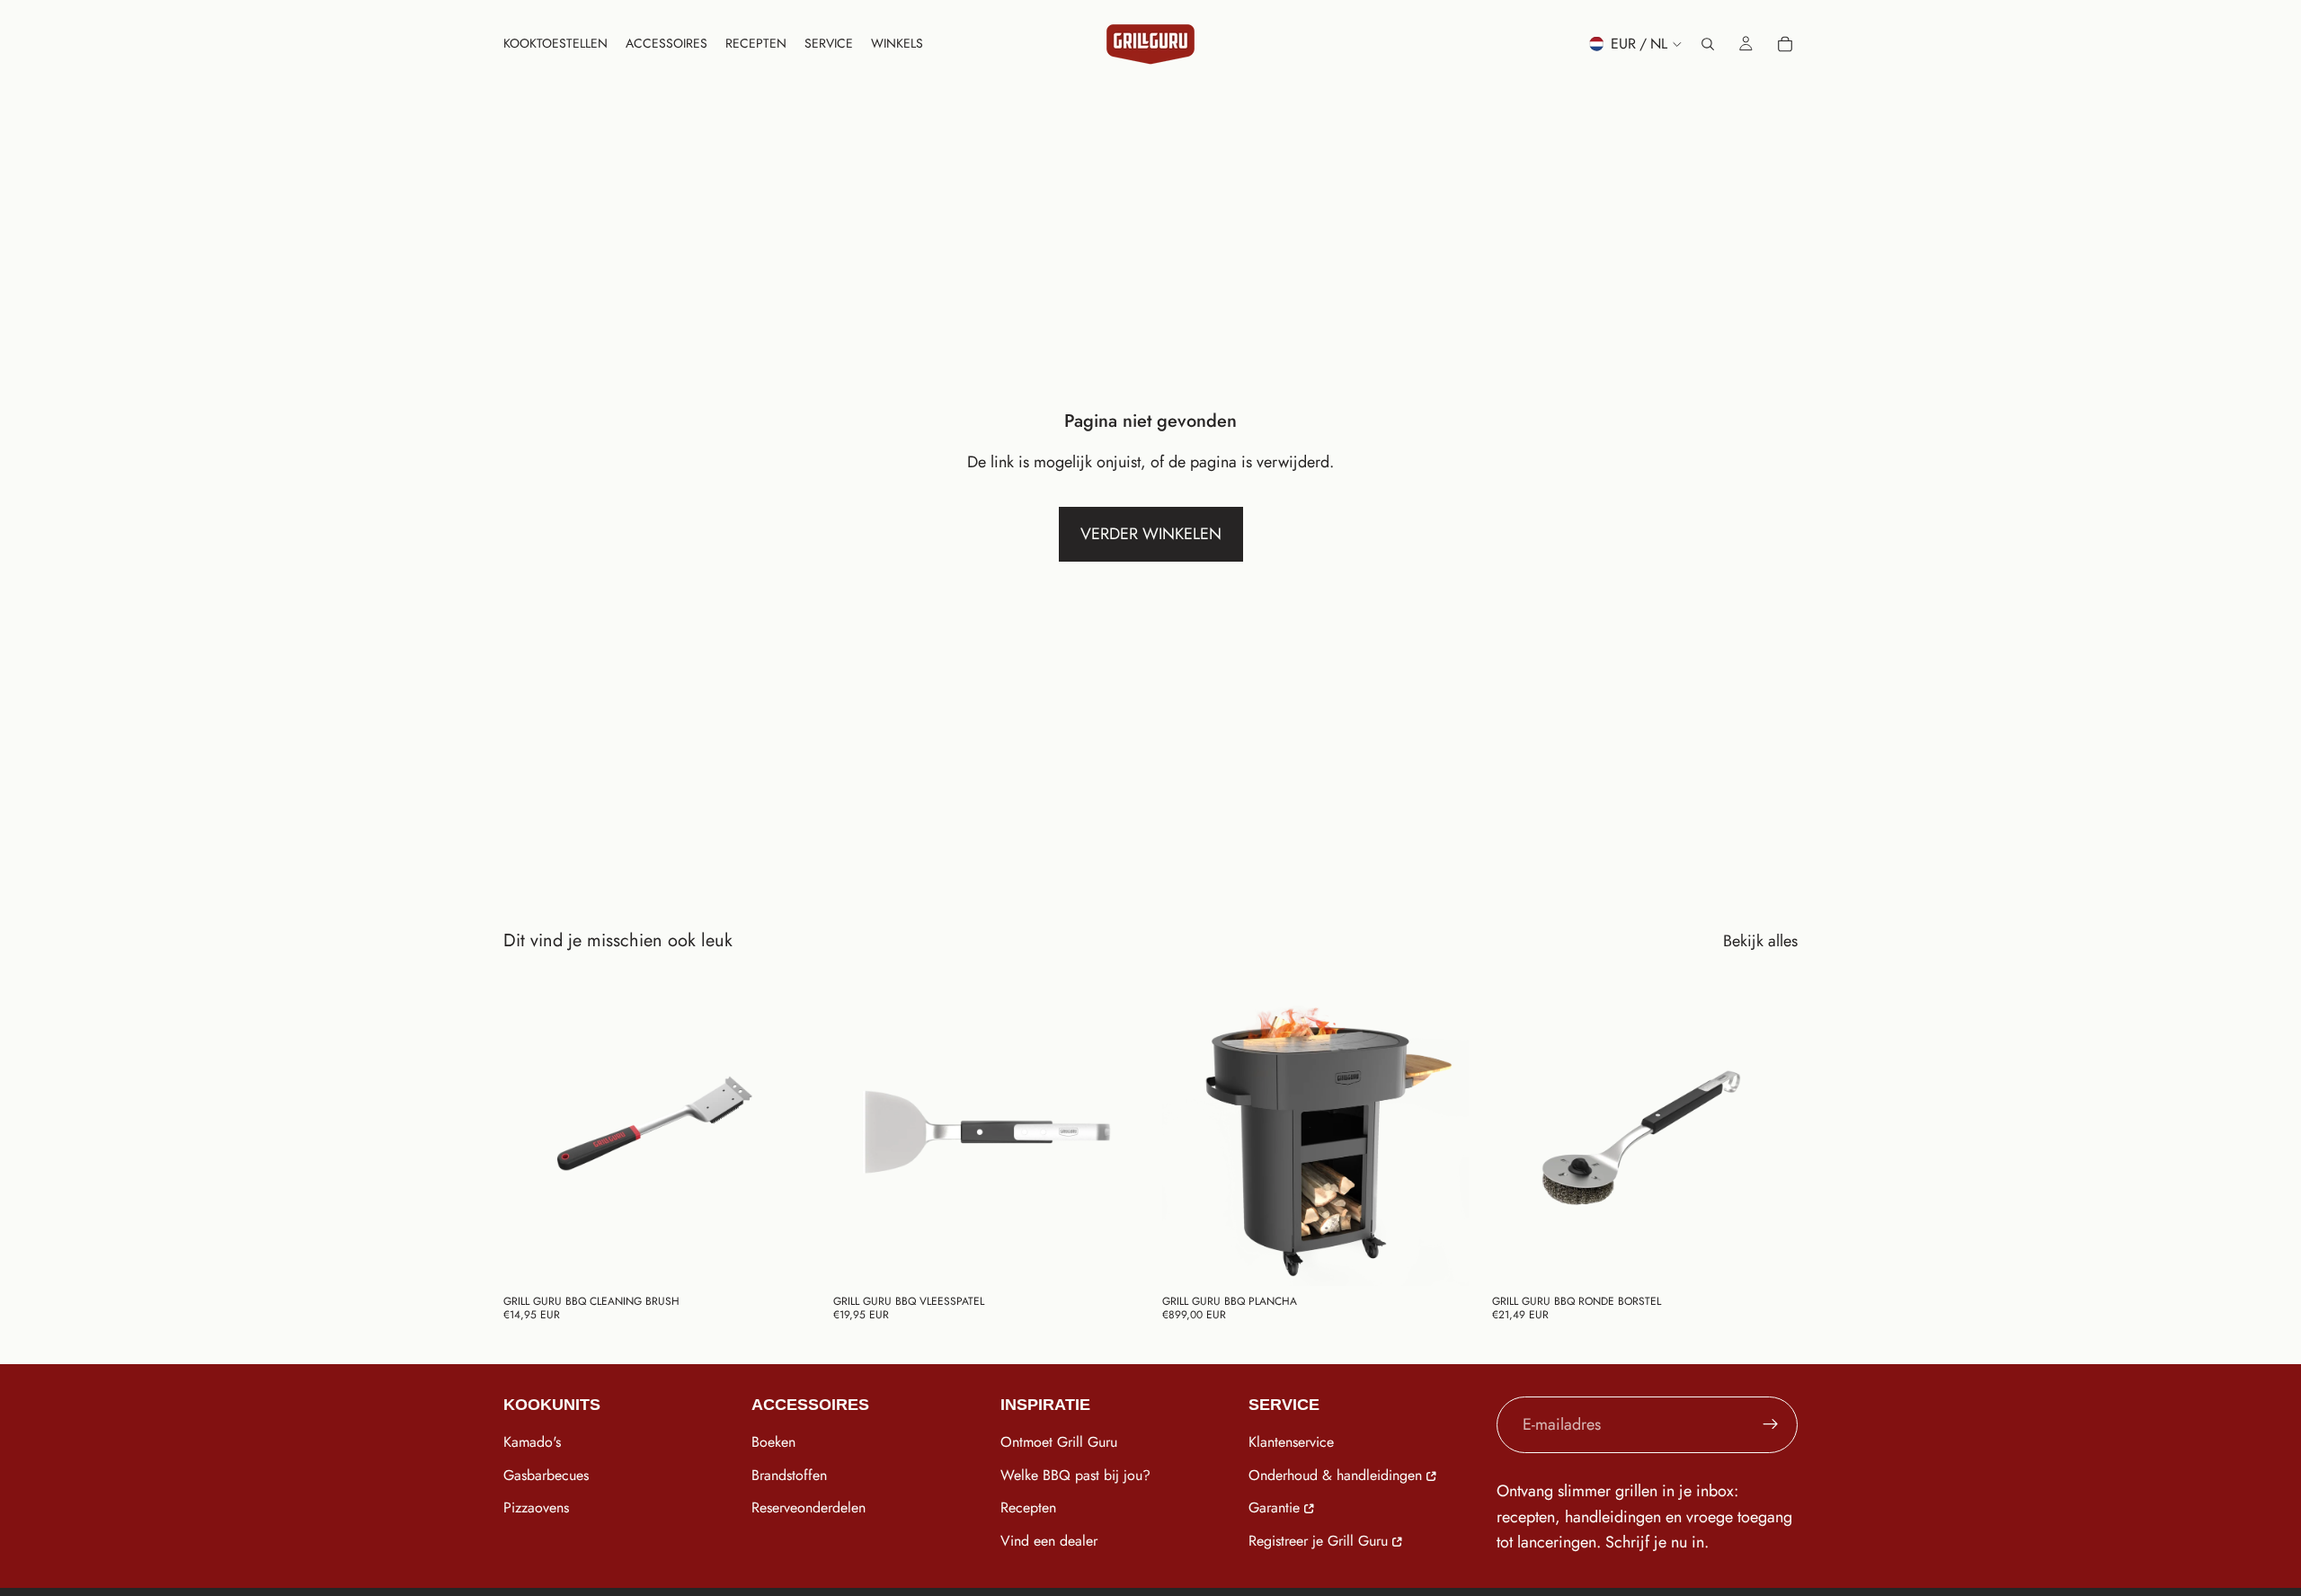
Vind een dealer (1049, 1541)
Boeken (773, 1442)
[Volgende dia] (1112, 1133)
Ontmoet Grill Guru (1059, 1442)
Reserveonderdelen (808, 1507)
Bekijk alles (1760, 941)
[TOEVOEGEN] (782, 1258)
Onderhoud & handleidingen (1335, 1475)
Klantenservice (1291, 1442)
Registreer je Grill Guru (1318, 1541)
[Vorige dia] (860, 1133)
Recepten (1028, 1507)
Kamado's (532, 1442)
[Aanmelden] (1771, 1424)
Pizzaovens (536, 1507)
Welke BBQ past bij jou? (1075, 1475)
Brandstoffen (789, 1475)
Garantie (1274, 1507)
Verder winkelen (1151, 534)
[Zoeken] (1708, 44)
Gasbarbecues (546, 1475)
